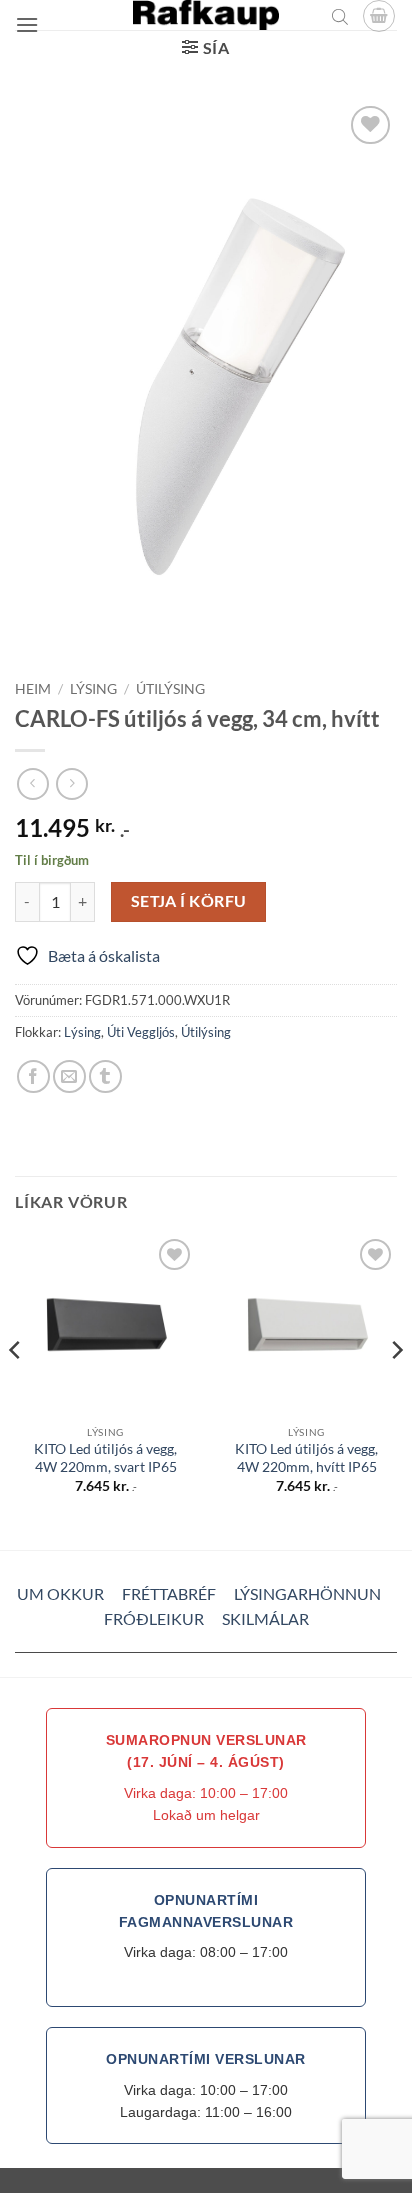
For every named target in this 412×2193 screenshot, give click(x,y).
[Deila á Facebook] (33, 1076)
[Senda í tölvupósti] (69, 1076)
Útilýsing (170, 689)
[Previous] (16, 1390)
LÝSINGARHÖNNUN (307, 1593)
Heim (33, 689)
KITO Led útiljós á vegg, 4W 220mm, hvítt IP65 (306, 1458)
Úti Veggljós (141, 1032)
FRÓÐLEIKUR (154, 1618)
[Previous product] (71, 783)
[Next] (396, 1390)
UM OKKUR (60, 1593)
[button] (27, 24)
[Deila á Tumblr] (105, 1076)
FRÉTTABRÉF (169, 1593)
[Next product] (32, 783)
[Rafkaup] (206, 15)
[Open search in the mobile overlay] (340, 16)
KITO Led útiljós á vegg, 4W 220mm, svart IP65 (105, 1458)
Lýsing (93, 689)
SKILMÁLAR (265, 1618)
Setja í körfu (189, 901)
